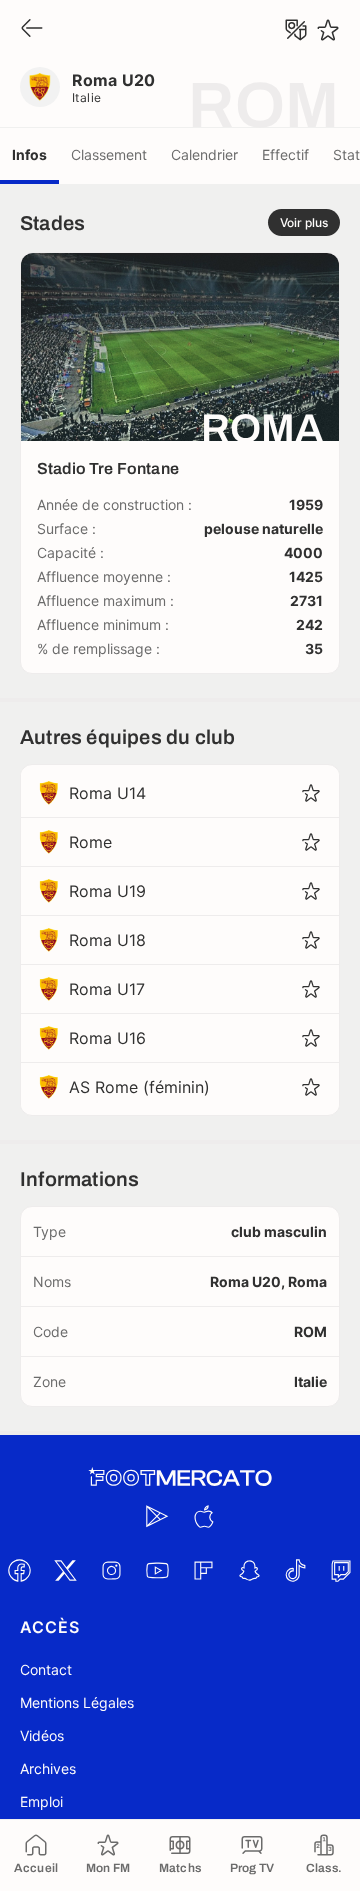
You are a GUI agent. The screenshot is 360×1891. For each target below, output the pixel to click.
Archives (48, 1768)
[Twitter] (65, 1570)
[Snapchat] (249, 1570)
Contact (46, 1669)
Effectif (285, 154)
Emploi (41, 1801)
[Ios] (203, 1516)
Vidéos (42, 1735)
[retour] (32, 29)
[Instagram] (111, 1570)
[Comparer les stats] (296, 30)
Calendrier (204, 154)
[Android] (157, 1516)
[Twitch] (341, 1570)
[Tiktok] (295, 1570)
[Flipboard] (203, 1570)
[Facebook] (19, 1570)
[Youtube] (157, 1570)
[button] (311, 793)
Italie (87, 97)
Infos (29, 154)
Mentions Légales (77, 1702)
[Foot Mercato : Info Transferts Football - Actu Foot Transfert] (180, 1478)
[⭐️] (328, 30)
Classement (109, 154)
